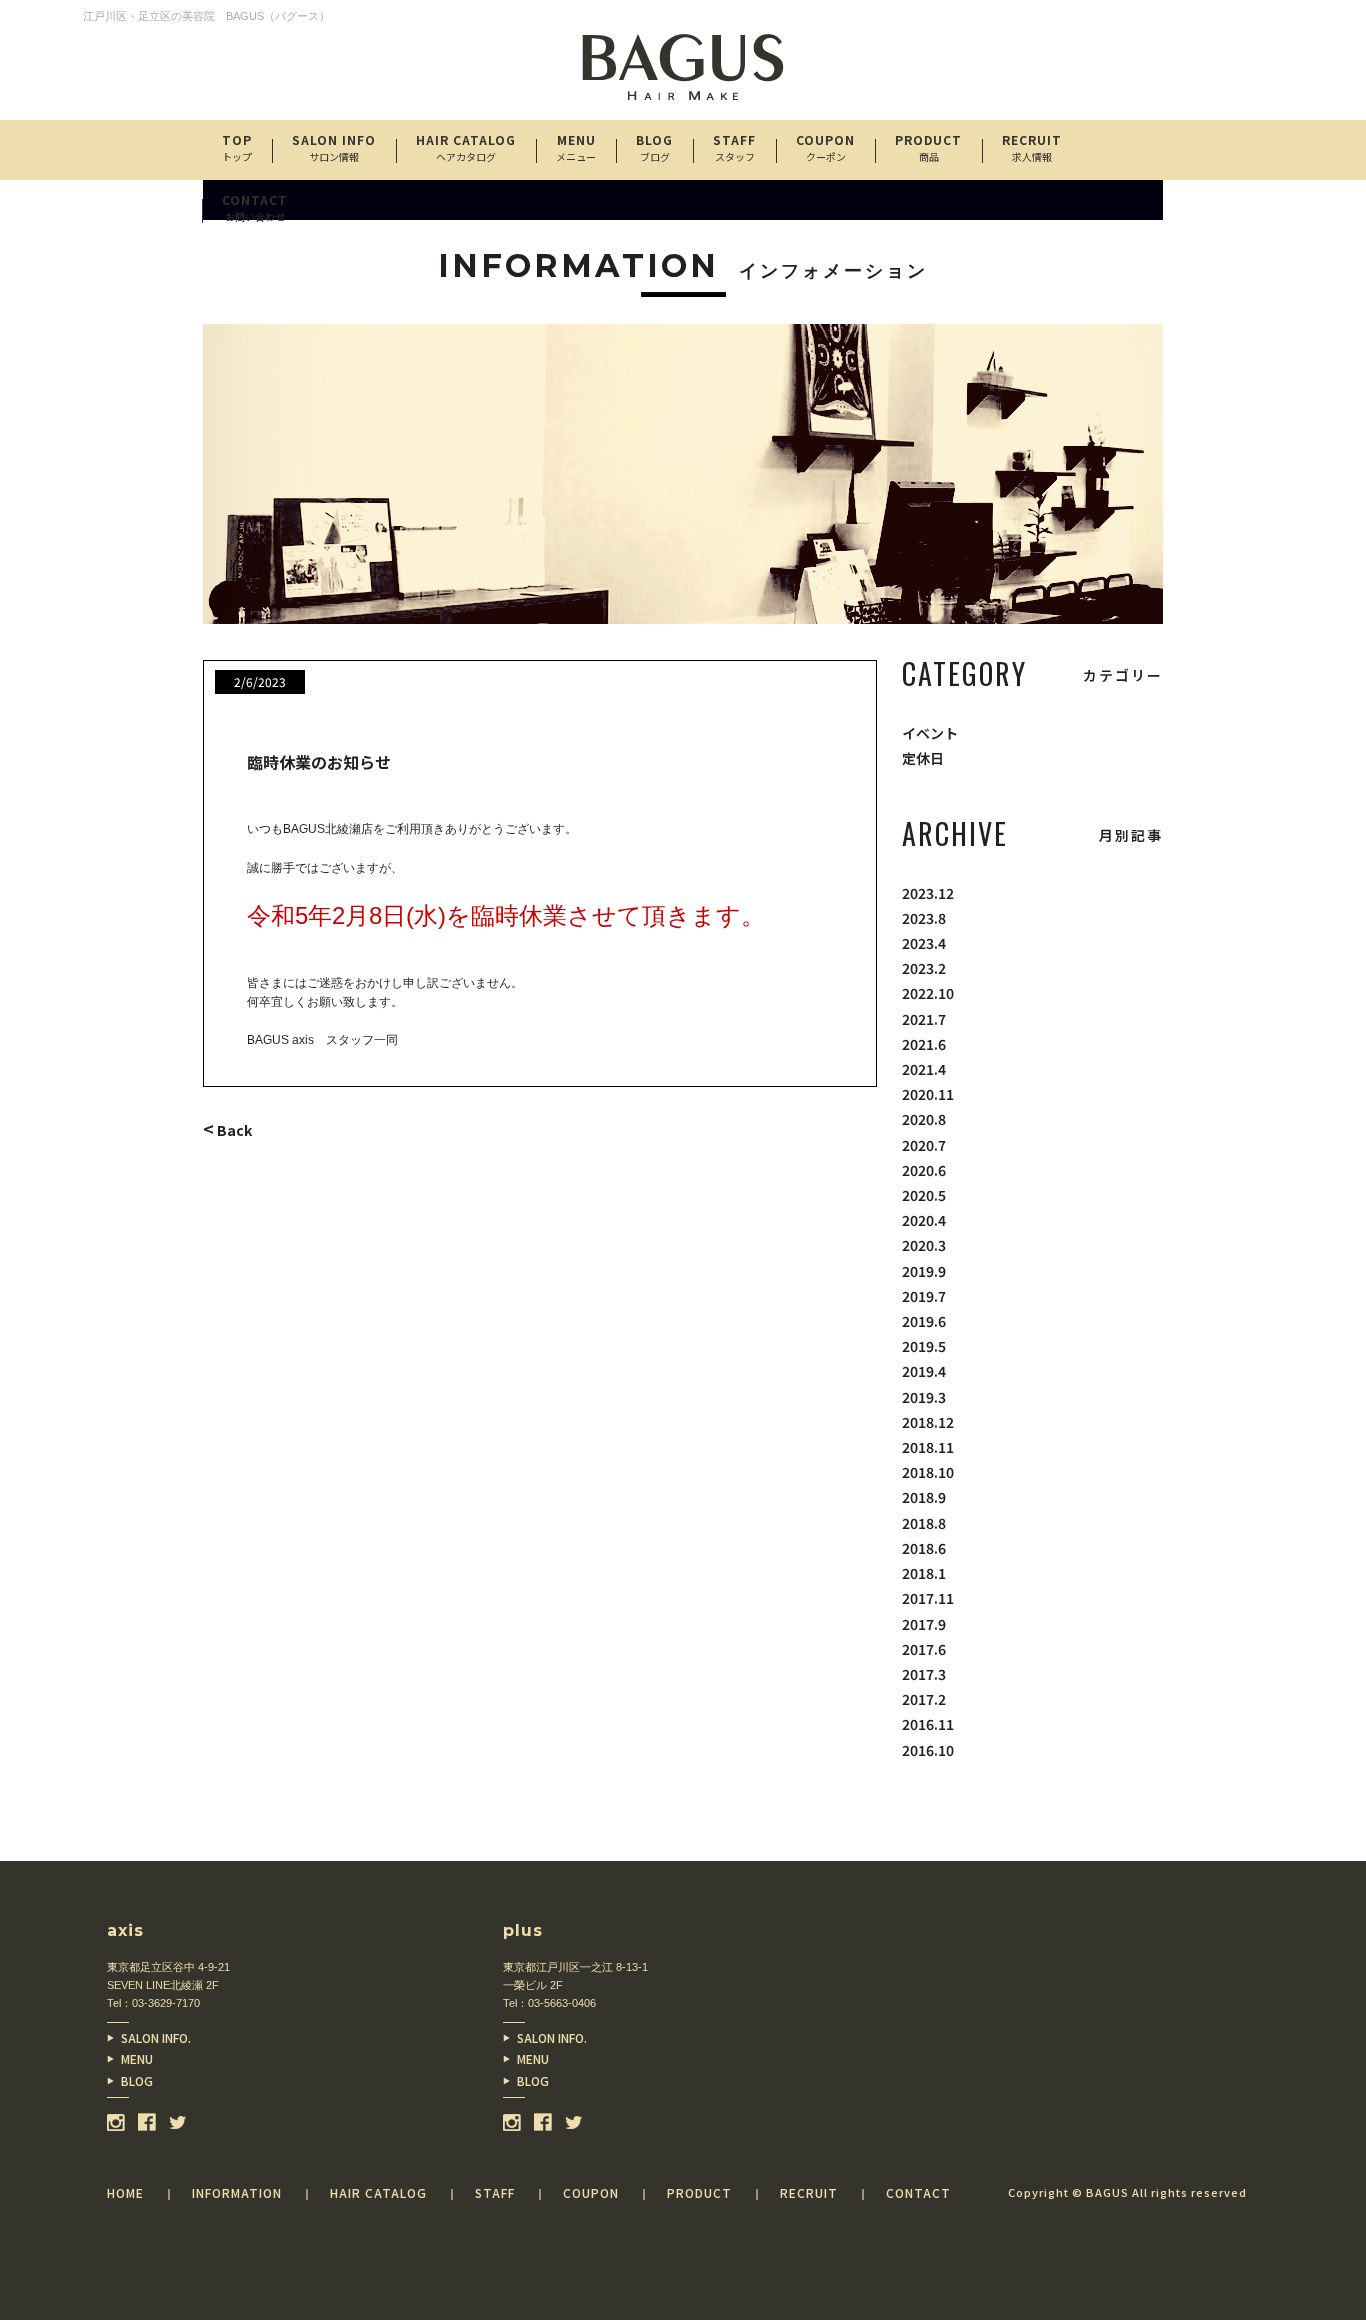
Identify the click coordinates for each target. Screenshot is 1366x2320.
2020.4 (924, 1220)
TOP (237, 147)
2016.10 (928, 1750)
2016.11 (928, 1724)
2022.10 (928, 993)
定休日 (923, 758)
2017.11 (928, 1598)
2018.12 (928, 1422)
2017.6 (924, 1649)
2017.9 (924, 1624)
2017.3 (924, 1674)
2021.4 (924, 1069)
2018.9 (924, 1497)
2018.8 (924, 1523)
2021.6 (924, 1044)
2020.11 (928, 1094)
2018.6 (924, 1548)
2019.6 (924, 1321)
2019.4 (924, 1371)
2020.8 (924, 1119)
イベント (930, 733)
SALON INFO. (156, 2037)
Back (227, 1130)
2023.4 (924, 943)
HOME (125, 2192)
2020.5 (924, 1195)
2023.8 (924, 918)
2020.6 (924, 1170)
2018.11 (928, 1447)
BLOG (137, 2080)
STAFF (734, 147)
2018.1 (924, 1573)
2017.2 (924, 1699)
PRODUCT (928, 147)
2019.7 (924, 1296)
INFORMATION (237, 2192)
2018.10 (928, 1472)
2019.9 (924, 1271)
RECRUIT (1032, 147)
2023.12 (928, 893)
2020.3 (924, 1245)
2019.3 (924, 1397)
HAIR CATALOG (466, 147)
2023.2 (924, 968)
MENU (137, 2058)
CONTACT (255, 207)
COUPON (825, 147)
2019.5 (924, 1346)
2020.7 (924, 1145)
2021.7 (924, 1019)
